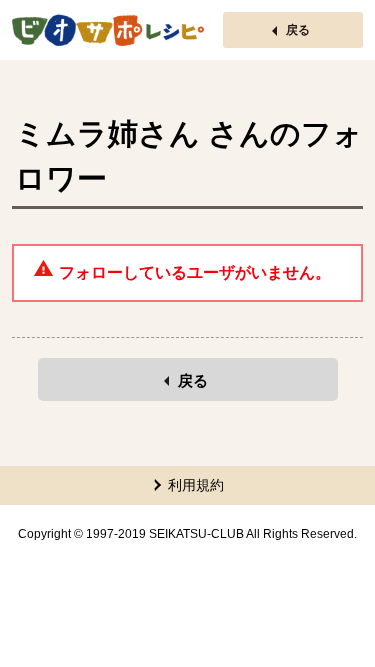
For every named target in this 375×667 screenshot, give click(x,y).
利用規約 (196, 485)
